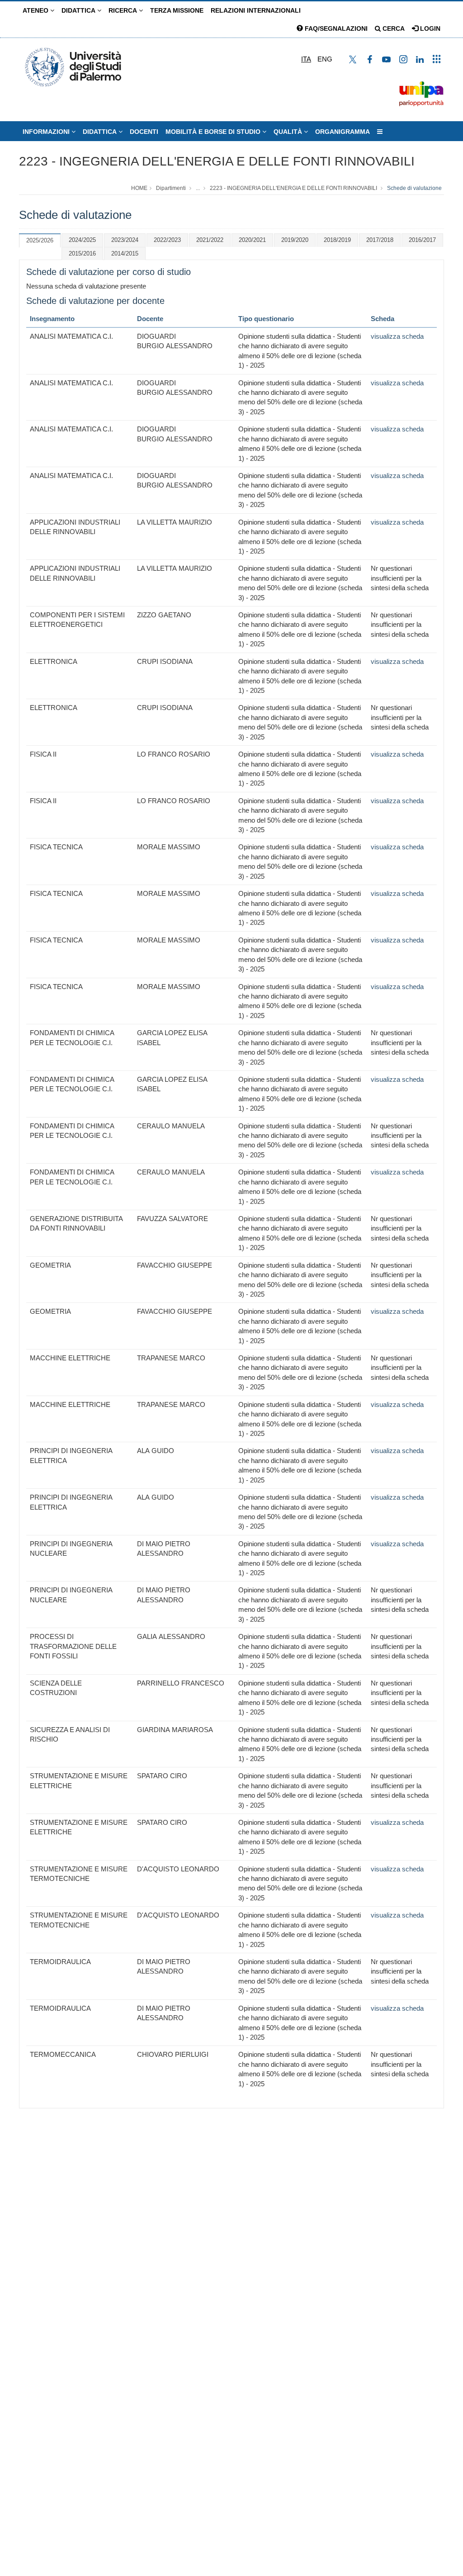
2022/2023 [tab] (167, 240)
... (198, 188)
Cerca (393, 28)
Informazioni (47, 132)
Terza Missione (177, 10)
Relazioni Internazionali (256, 10)
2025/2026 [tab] (40, 240)
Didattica (79, 10)
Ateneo (36, 10)
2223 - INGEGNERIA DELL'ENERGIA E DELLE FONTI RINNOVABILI (217, 161)
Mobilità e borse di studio (214, 132)
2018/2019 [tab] (337, 240)
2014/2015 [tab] (125, 253)
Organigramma (343, 132)
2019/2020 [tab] (295, 240)
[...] (380, 132)
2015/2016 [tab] (82, 253)
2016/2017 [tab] (422, 240)
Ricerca (124, 10)
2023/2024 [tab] (125, 240)
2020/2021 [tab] (252, 240)
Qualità (289, 132)
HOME (139, 188)
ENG (325, 59)
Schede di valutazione (414, 188)
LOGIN (429, 28)
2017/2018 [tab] (380, 240)
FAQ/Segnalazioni (335, 28)
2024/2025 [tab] (82, 240)
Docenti (144, 132)
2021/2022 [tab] (210, 240)
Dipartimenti (171, 188)
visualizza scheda (397, 336)
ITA (306, 59)
